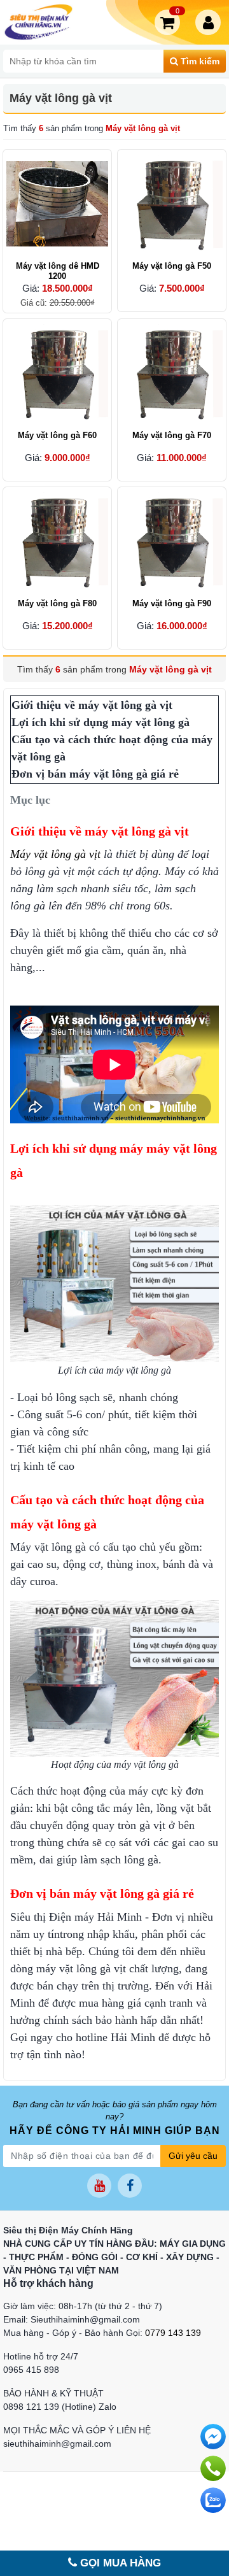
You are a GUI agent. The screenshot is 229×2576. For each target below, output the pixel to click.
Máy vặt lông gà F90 (172, 603)
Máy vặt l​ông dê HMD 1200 (58, 271)
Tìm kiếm (199, 61)
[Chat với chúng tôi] (213, 2500)
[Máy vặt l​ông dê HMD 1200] (57, 204)
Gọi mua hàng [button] (119, 2563)
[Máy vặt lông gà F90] (172, 541)
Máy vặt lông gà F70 (172, 435)
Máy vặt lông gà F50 (172, 266)
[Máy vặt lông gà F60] (57, 373)
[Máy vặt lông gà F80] (57, 541)
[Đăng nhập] (211, 22)
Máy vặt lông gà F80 (57, 603)
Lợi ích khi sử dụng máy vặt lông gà (101, 722)
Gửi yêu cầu (193, 2156)
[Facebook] (130, 2186)
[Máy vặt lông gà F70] (172, 373)
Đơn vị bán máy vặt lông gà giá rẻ (95, 774)
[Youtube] (99, 2186)
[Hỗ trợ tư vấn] (213, 2468)
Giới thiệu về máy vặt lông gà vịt (92, 705)
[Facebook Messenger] (213, 2437)
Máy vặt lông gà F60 (57, 435)
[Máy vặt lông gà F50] (172, 204)
